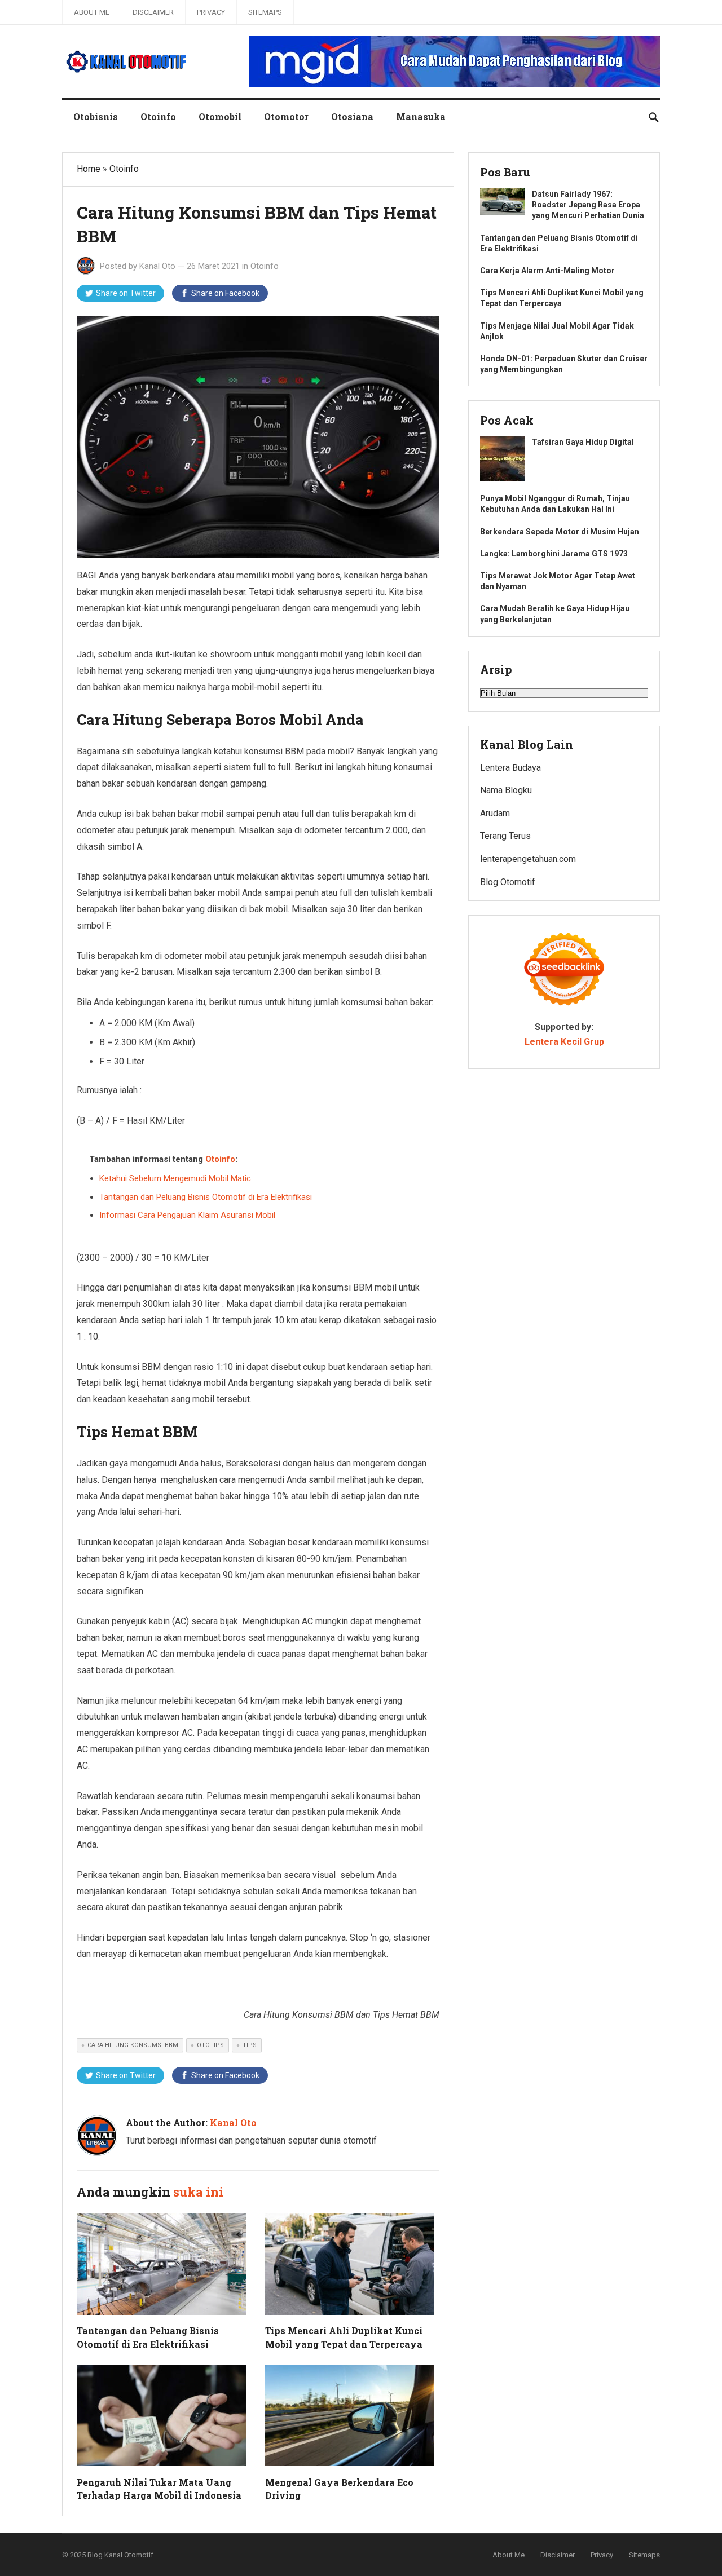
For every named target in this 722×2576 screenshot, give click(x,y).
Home (89, 169)
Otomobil (220, 116)
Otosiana (352, 116)
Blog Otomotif (508, 882)
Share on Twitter (126, 293)
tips (250, 2045)
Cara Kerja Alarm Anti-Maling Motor (547, 271)
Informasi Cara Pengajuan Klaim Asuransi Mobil (187, 1215)
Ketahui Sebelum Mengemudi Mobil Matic (175, 1178)
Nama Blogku (506, 790)
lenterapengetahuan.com (528, 859)
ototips (210, 2045)
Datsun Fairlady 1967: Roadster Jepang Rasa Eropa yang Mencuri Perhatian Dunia (588, 205)
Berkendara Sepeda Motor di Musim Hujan (560, 532)
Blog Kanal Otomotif (120, 2555)
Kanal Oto (157, 266)
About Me (92, 12)
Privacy (211, 12)
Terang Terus (505, 836)
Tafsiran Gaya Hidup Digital (583, 442)
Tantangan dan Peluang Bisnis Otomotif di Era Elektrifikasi (206, 1197)
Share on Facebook (225, 293)
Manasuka (421, 116)
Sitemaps (265, 12)
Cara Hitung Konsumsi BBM (133, 2045)
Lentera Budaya (510, 768)
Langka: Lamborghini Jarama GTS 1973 (554, 554)
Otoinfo (158, 116)
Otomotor (286, 116)
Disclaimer (153, 12)
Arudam (495, 813)
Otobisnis (96, 116)
